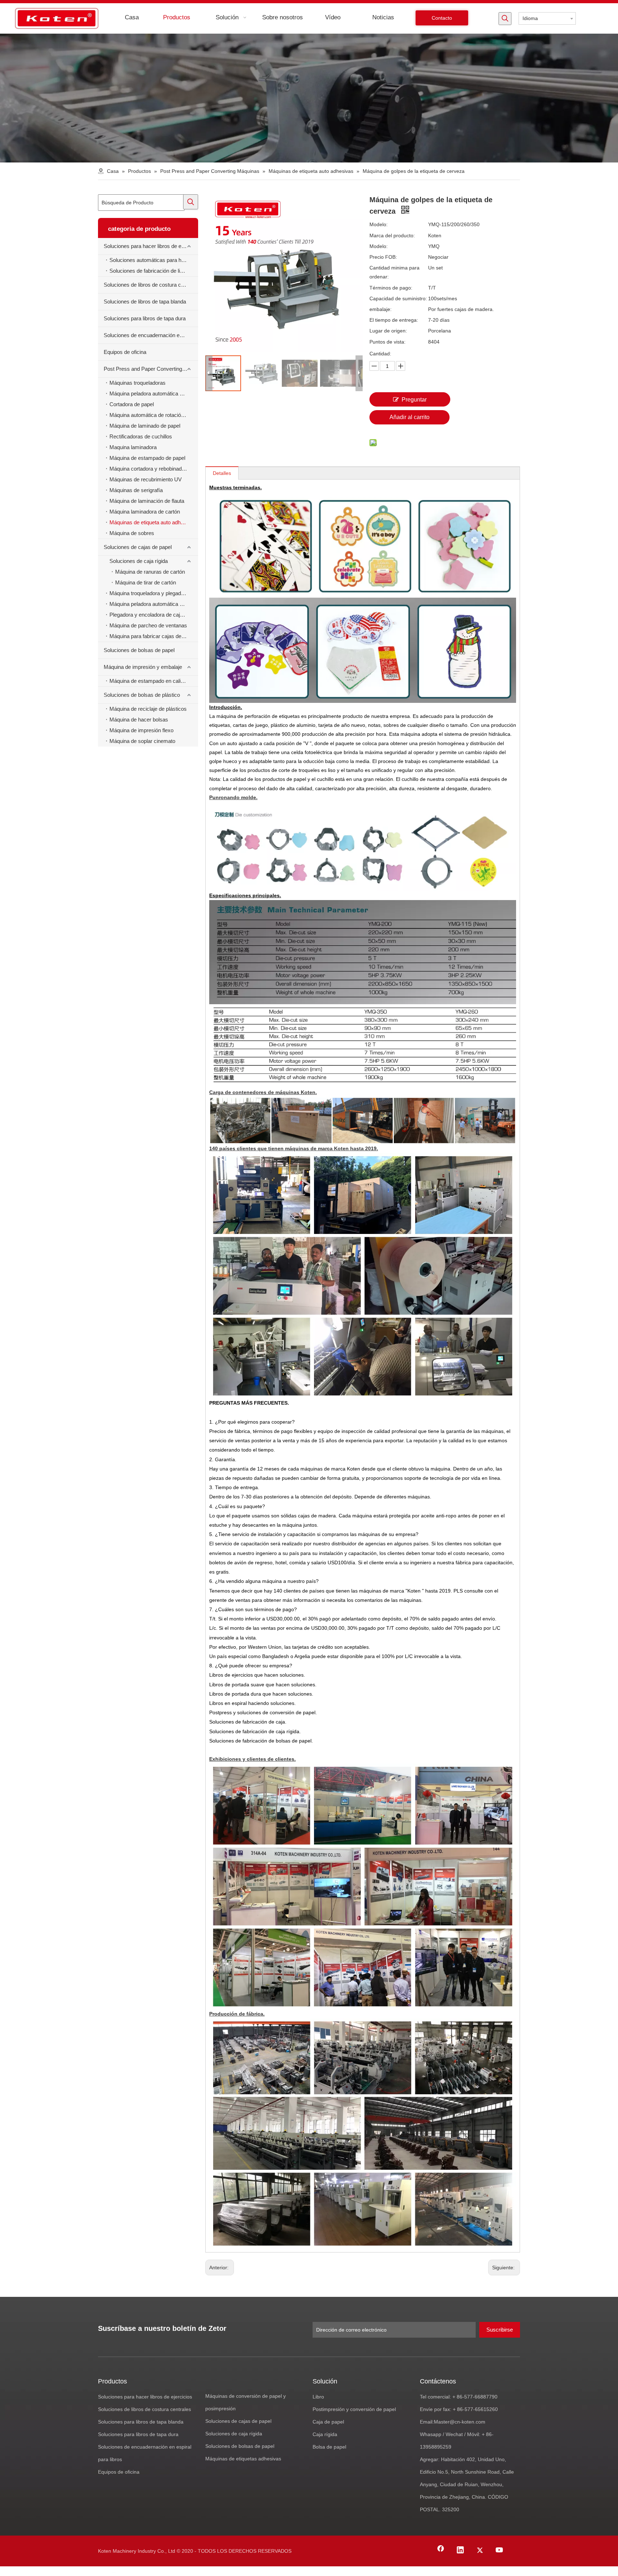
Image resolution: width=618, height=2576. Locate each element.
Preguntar (414, 400)
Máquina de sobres (132, 533)
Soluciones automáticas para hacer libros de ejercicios (154, 260)
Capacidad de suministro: (398, 298)
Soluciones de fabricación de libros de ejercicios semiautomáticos (154, 271)
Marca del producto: (392, 235)
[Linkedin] (460, 2551)
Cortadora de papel (132, 404)
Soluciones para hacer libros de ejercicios (151, 246)
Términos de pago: (391, 288)
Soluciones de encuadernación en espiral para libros (151, 335)
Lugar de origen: (388, 331)
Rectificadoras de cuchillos (141, 436)
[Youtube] (500, 2551)
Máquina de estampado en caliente (150, 681)
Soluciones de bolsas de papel (139, 650)
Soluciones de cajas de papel (138, 547)
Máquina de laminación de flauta (147, 501)
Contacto (442, 18)
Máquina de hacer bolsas (139, 720)
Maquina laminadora (133, 447)
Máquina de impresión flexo (141, 730)
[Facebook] (441, 2551)
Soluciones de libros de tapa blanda (145, 302)
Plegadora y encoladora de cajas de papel (154, 615)
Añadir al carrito (409, 417)
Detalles (222, 473)
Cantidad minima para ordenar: (394, 272)
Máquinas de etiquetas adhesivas (243, 2459)
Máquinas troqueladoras (138, 383)
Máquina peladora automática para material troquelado (154, 393)
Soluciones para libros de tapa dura (145, 318)
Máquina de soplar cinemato (142, 741)
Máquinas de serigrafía (136, 490)
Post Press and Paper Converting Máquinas (151, 369)
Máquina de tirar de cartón (146, 582)
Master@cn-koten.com (460, 2422)
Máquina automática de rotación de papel (154, 415)
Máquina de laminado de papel (145, 426)
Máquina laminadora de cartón (145, 512)
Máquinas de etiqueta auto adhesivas (153, 522)
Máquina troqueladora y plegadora (149, 593)
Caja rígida (325, 2434)
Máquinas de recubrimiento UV (146, 479)
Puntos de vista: (388, 342)
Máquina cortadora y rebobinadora (149, 469)
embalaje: (381, 309)
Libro (318, 2397)
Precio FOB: (383, 257)
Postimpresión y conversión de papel (354, 2409)
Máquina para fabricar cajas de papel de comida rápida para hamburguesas (154, 636)
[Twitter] (480, 2551)
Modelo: (379, 224)
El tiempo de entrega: (394, 320)
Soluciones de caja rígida (139, 561)
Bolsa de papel (329, 2447)
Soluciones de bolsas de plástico (142, 695)
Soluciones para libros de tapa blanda (141, 2422)
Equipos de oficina (125, 352)
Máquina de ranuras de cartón (150, 572)
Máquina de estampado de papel (147, 458)
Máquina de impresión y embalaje (143, 667)
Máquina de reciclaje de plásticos (148, 709)
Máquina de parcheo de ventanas (148, 625)
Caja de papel (328, 2422)
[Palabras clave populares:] (505, 19)
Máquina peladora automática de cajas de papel (154, 604)
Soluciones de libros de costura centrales (151, 285)
